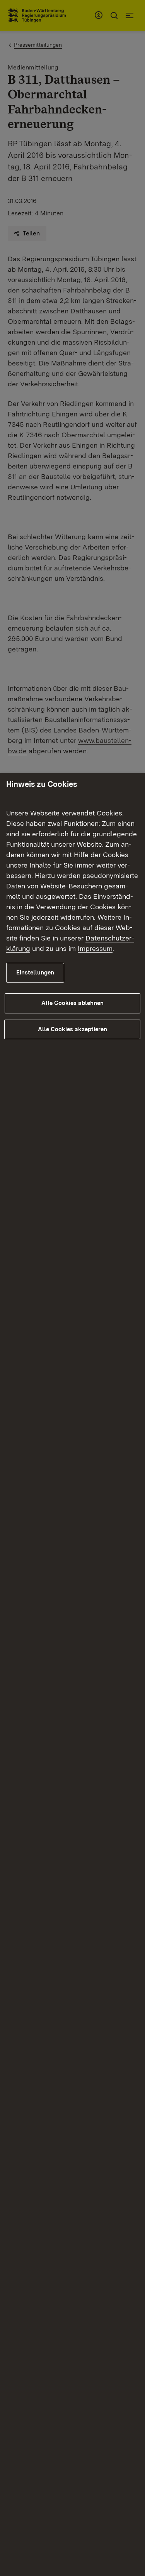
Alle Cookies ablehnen (72, 1003)
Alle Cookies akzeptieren (72, 1029)
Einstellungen (35, 973)
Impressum (95, 948)
